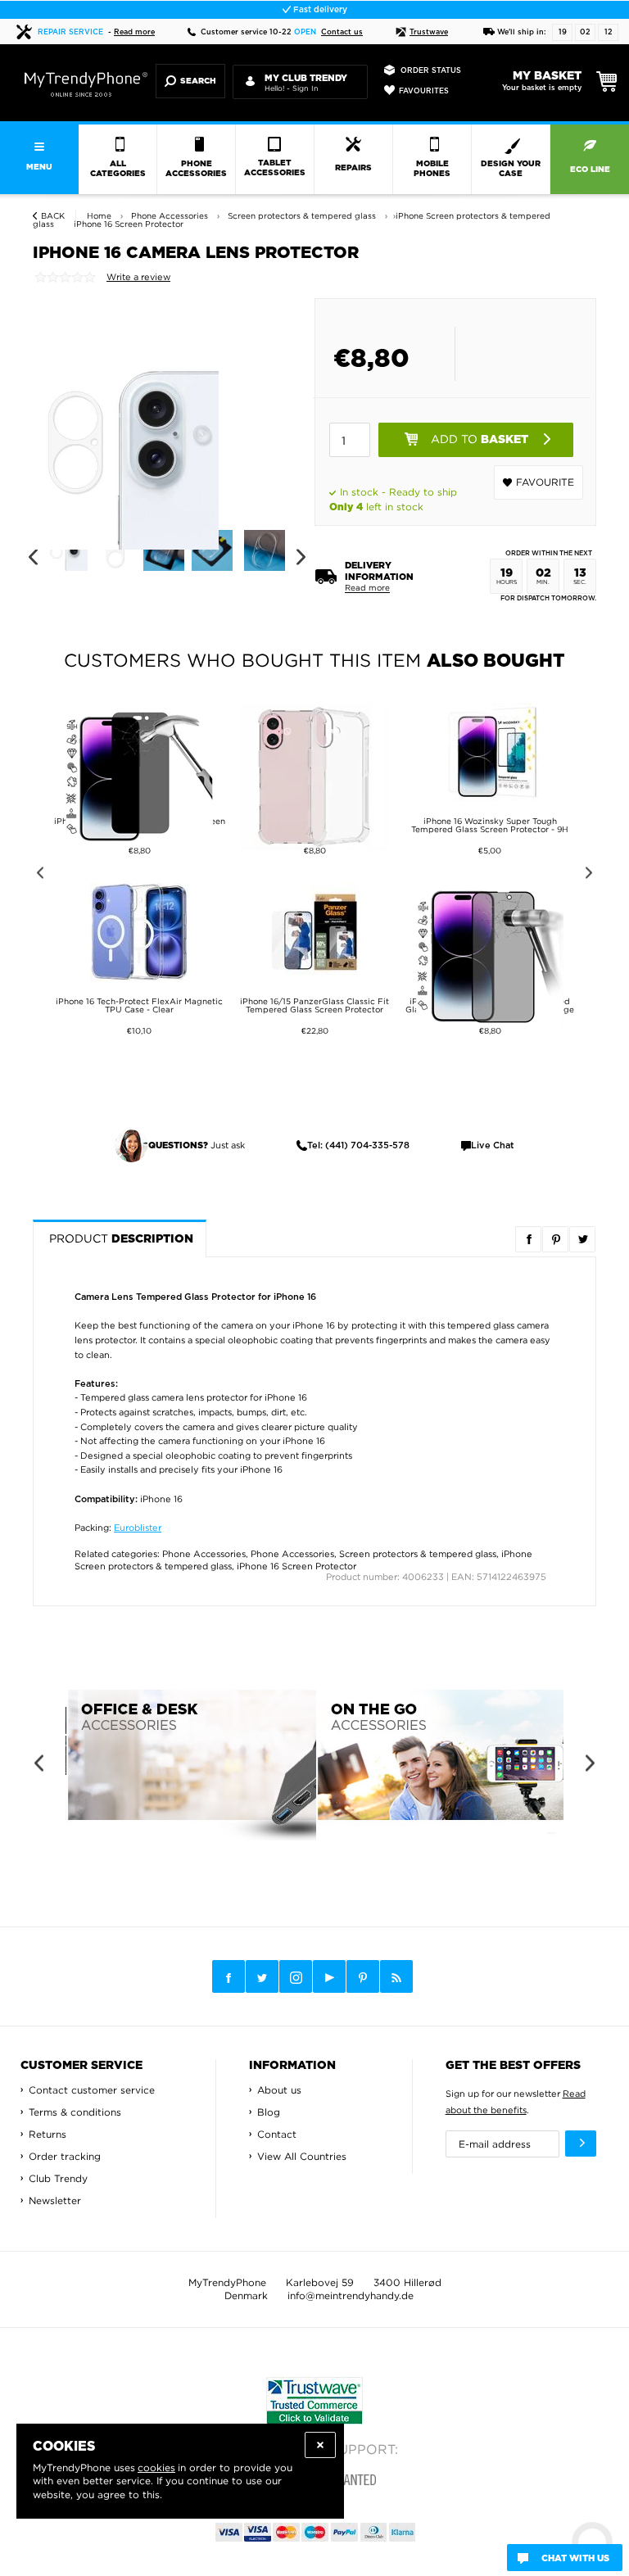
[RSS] (396, 1976)
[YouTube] (329, 1976)
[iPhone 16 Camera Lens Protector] (126, 439)
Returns (48, 2134)
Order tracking (65, 2156)
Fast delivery (319, 10)
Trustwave (429, 32)
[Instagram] (296, 1977)
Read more (134, 32)
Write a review (138, 277)
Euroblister (138, 1528)
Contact (277, 2134)
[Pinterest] (363, 1977)
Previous (32, 557)
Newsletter (55, 2200)
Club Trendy (58, 2178)
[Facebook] (229, 1976)
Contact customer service (92, 2090)
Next (301, 557)
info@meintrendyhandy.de (351, 2295)
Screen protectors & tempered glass (418, 1554)
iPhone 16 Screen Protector (296, 1566)
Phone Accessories (204, 1554)
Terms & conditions (75, 2112)
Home (99, 216)
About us (279, 2090)
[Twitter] (262, 1976)
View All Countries (302, 2156)
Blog (269, 2112)
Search (198, 81)
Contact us (342, 32)
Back (53, 216)
